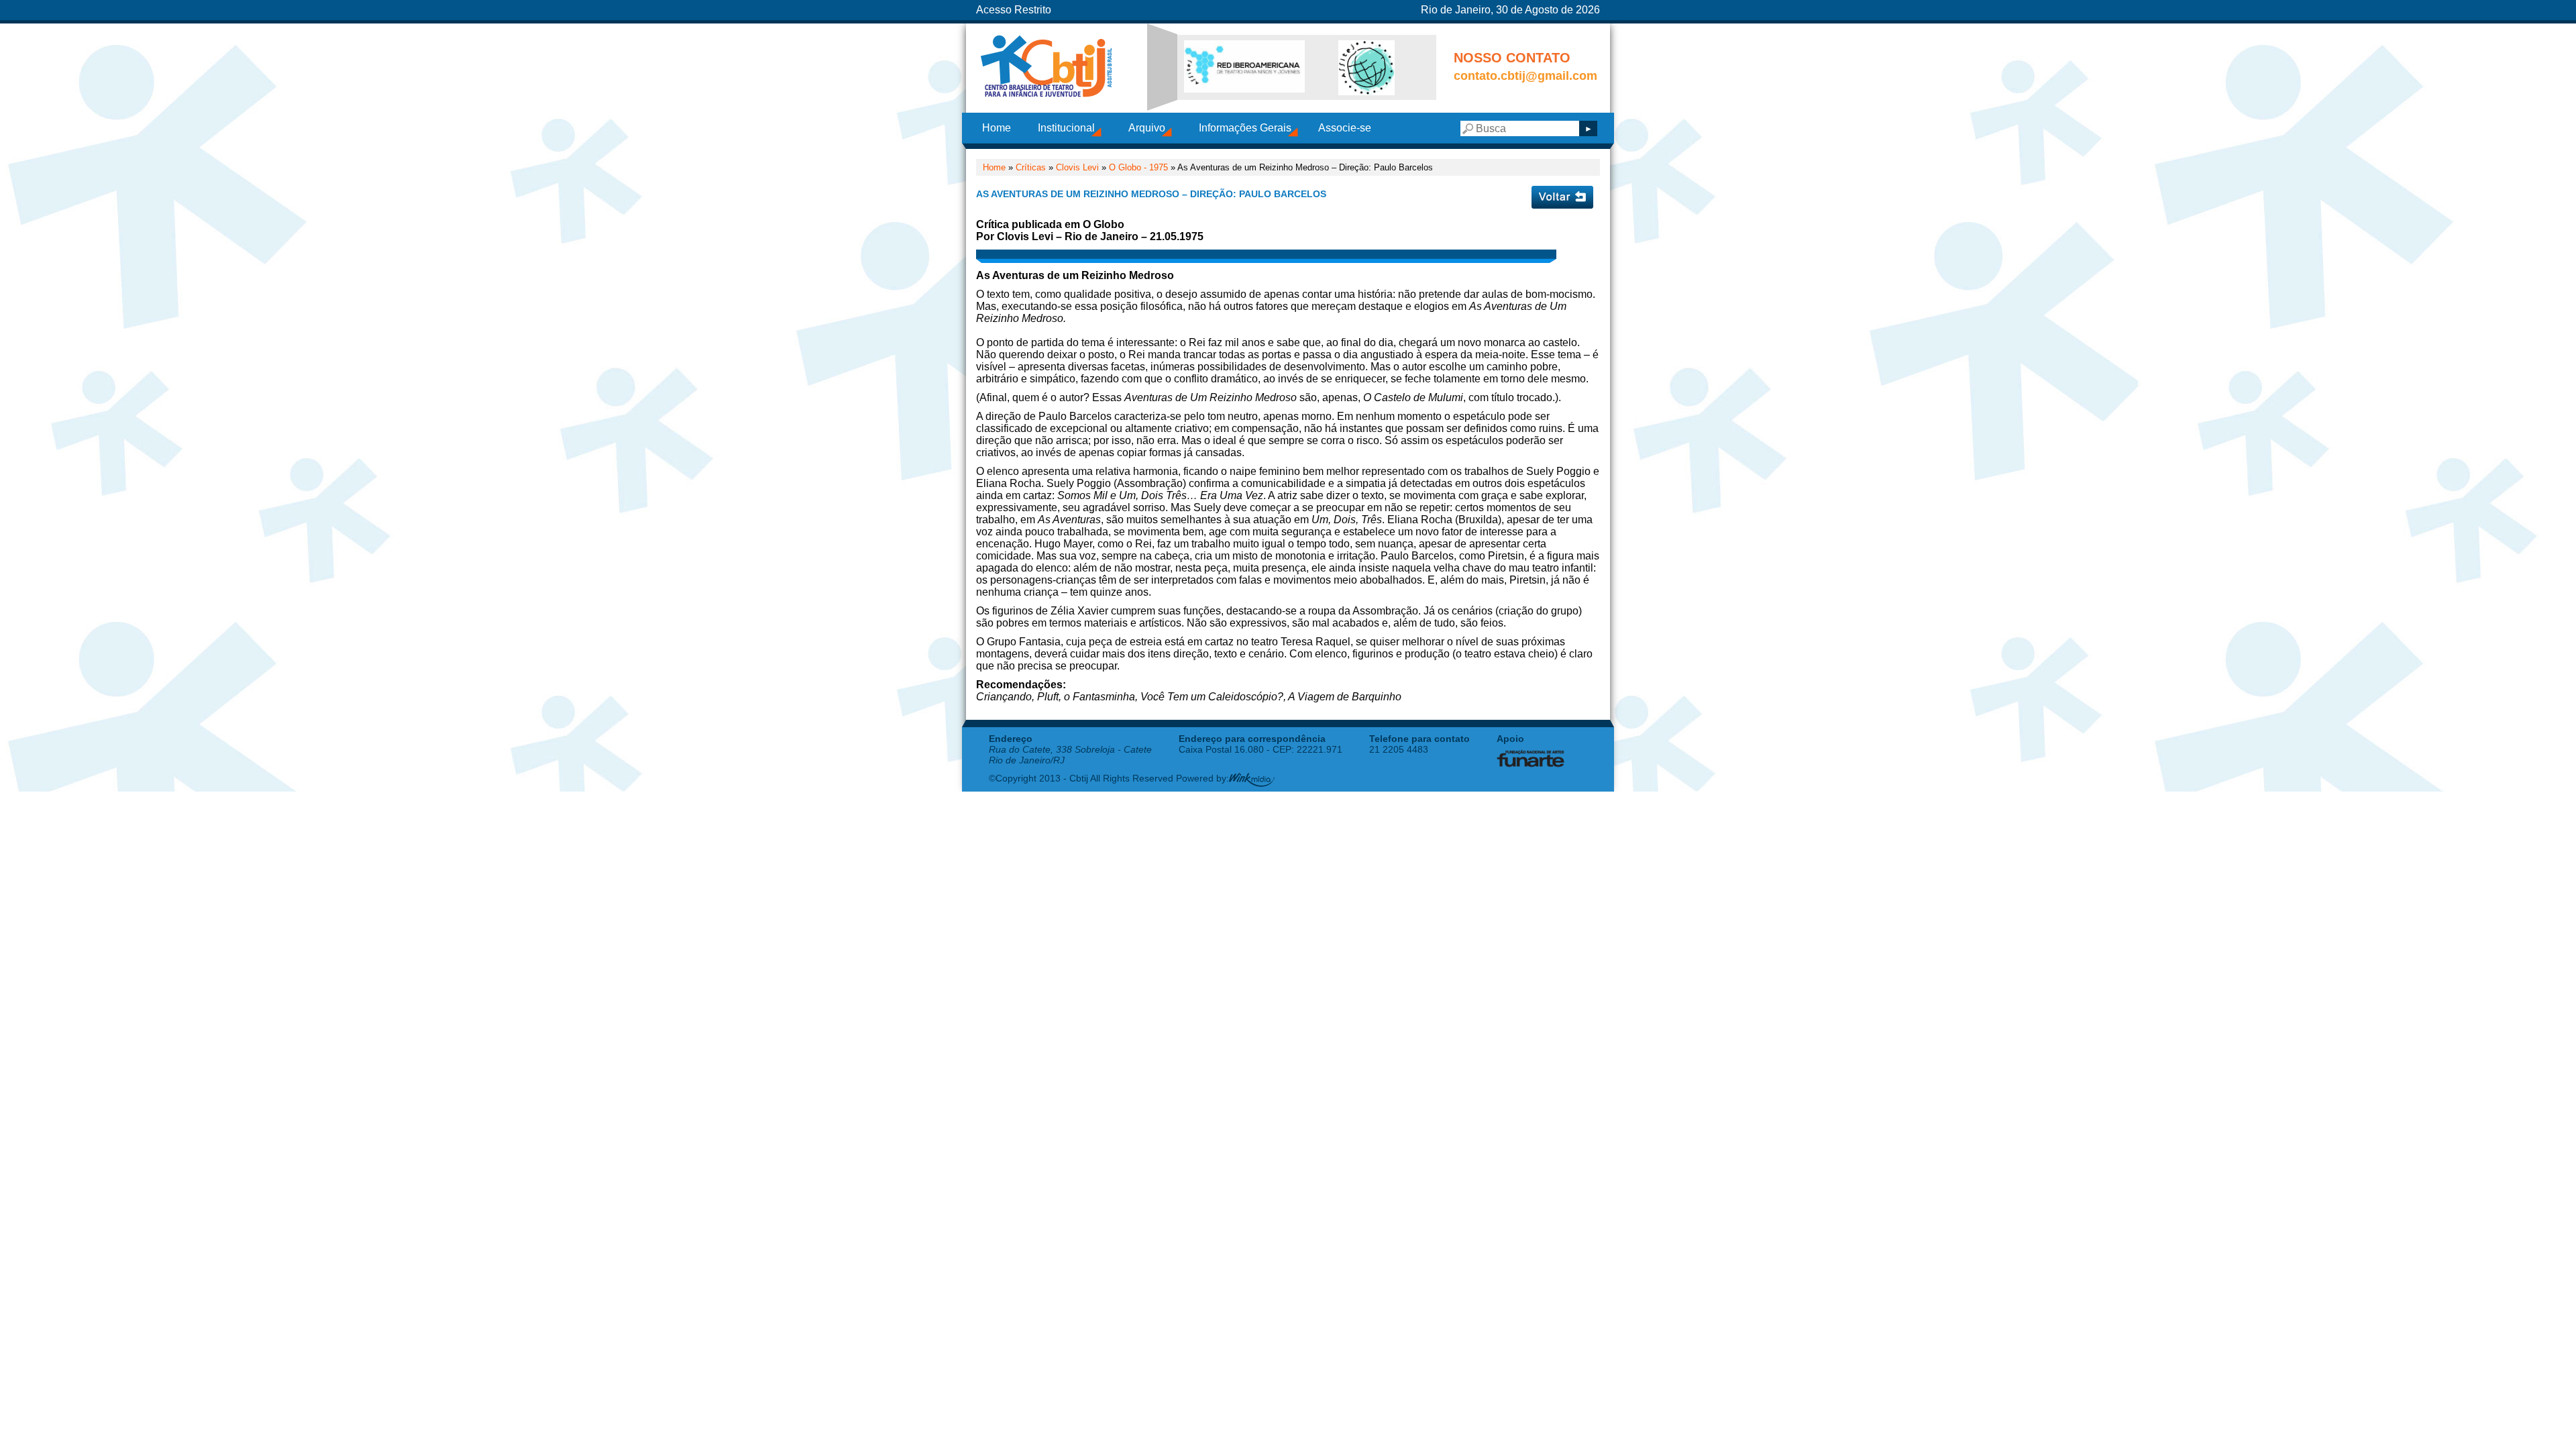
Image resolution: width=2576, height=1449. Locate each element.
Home (997, 128)
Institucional (1066, 128)
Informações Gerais (1245, 128)
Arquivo (1147, 128)
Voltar (1562, 197)
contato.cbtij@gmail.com (1525, 76)
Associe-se (1345, 128)
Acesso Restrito (1014, 10)
